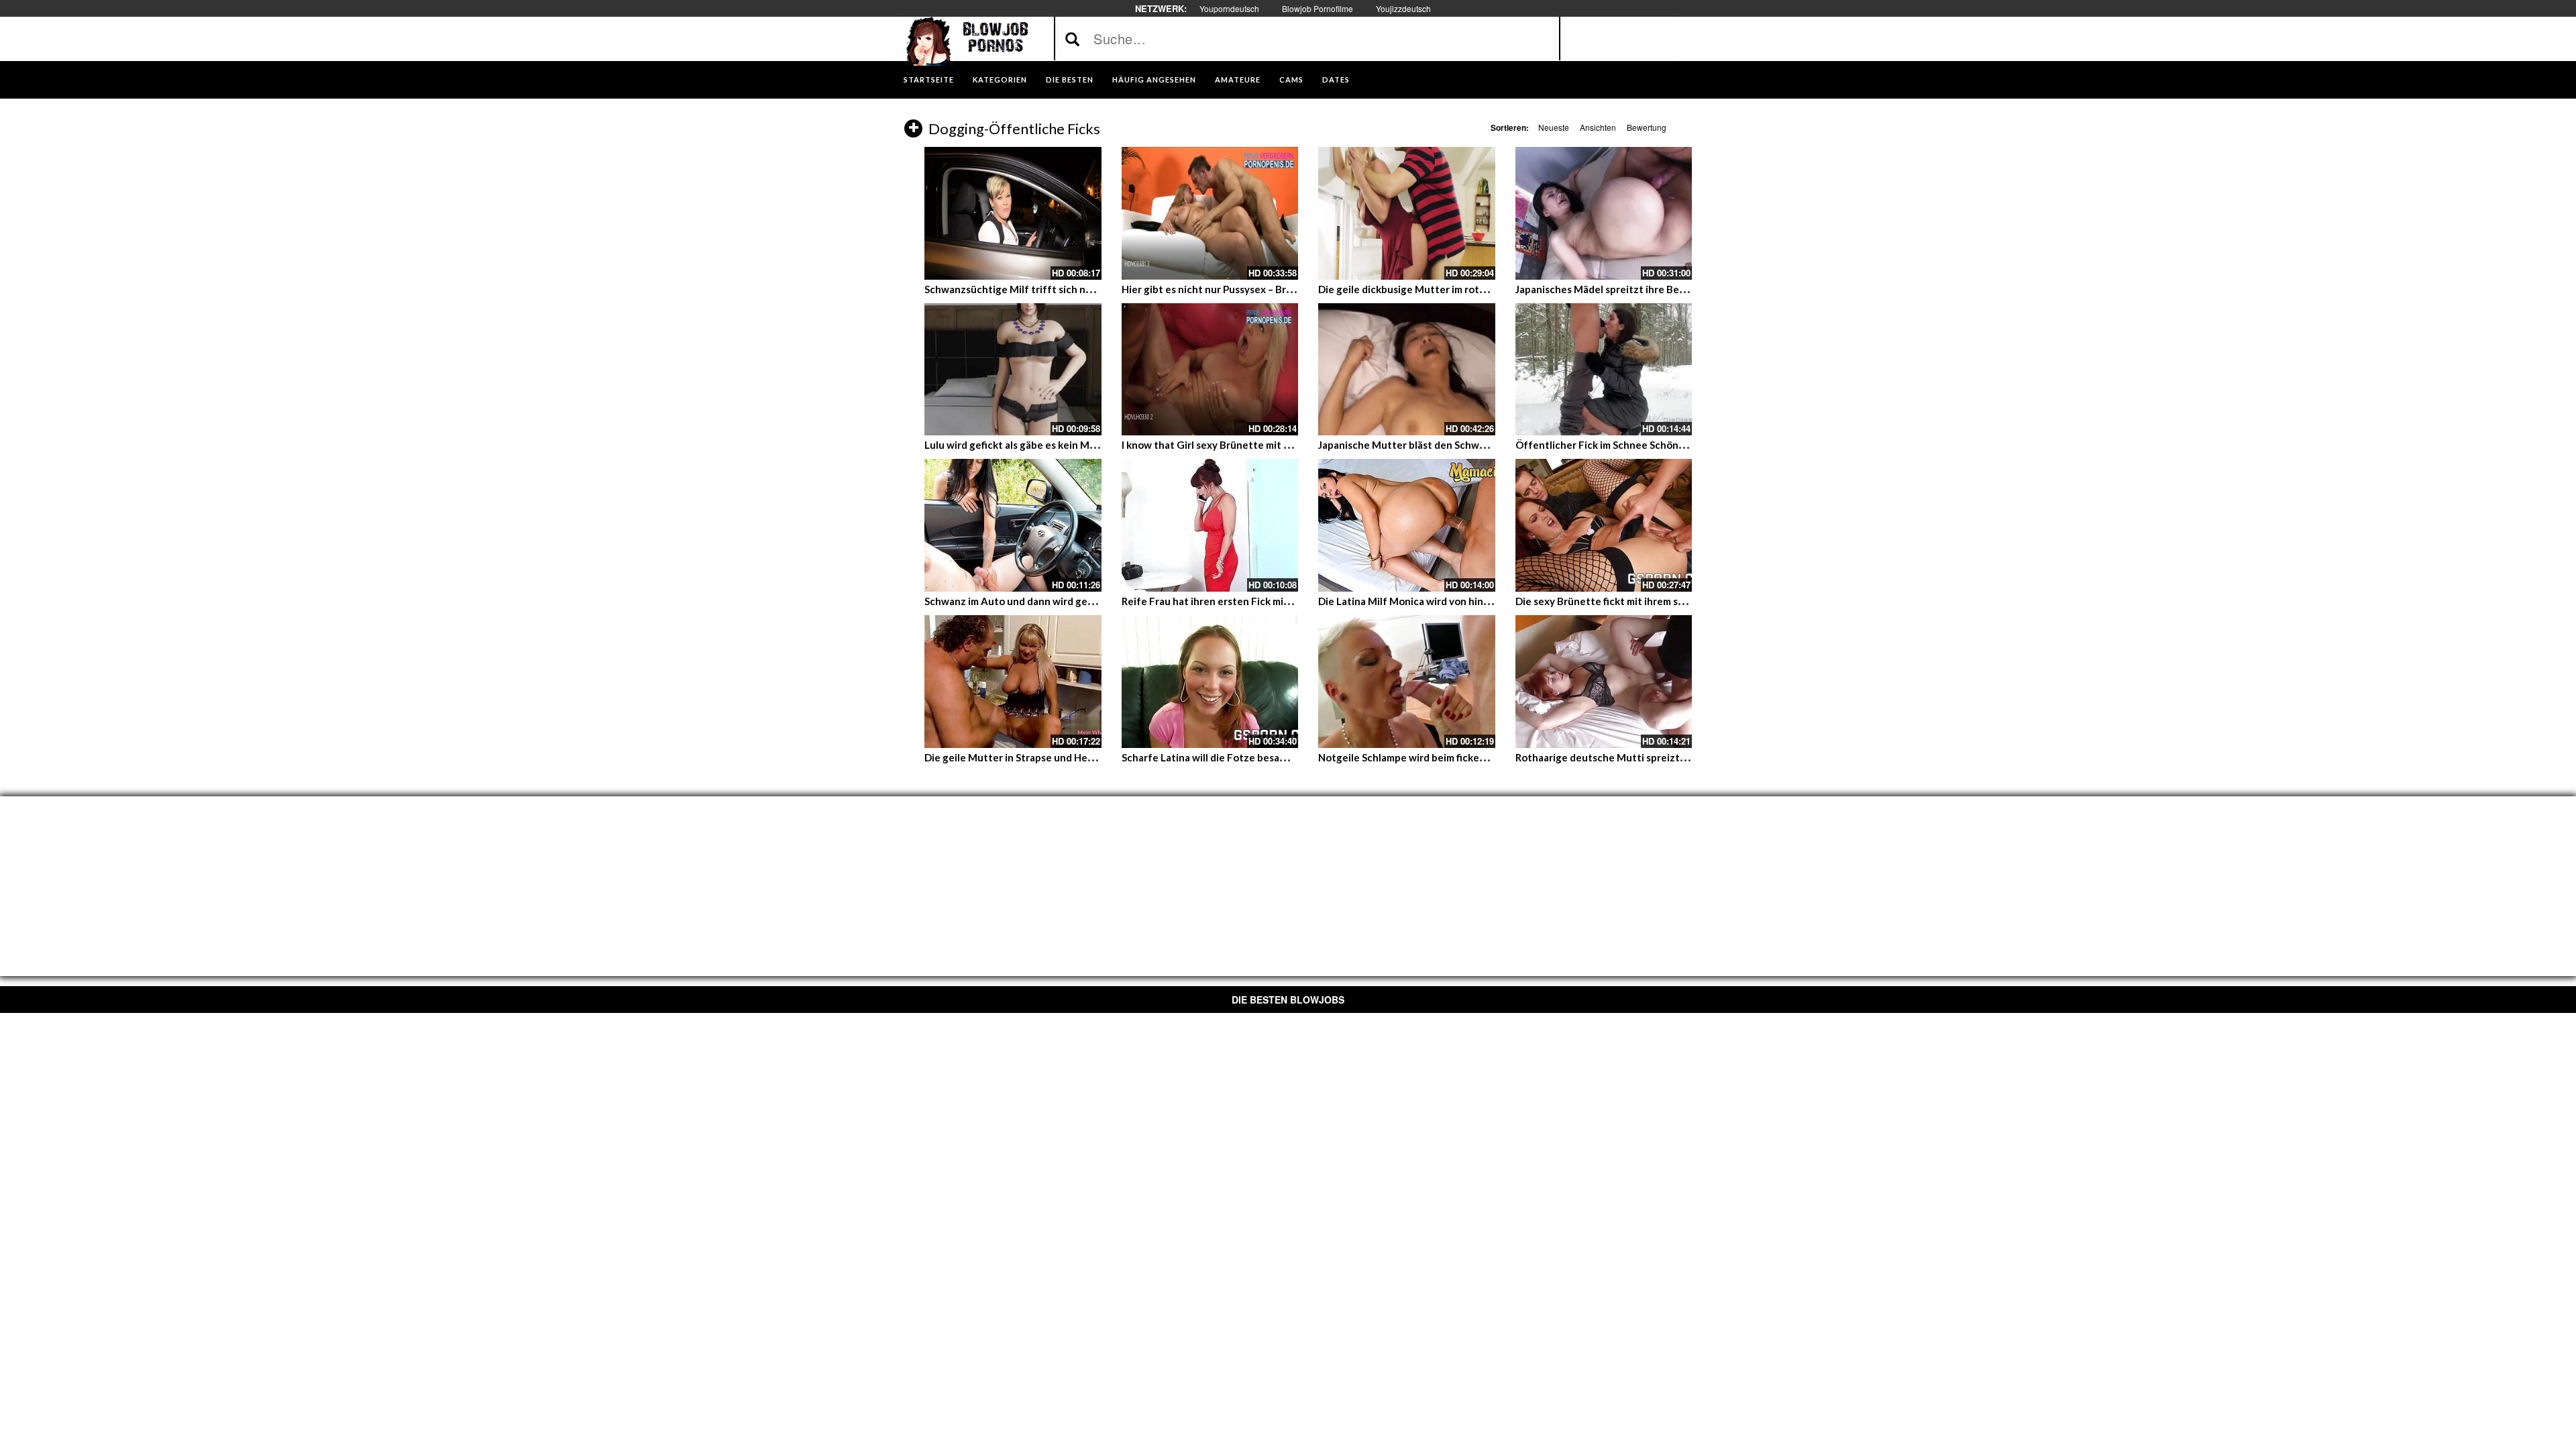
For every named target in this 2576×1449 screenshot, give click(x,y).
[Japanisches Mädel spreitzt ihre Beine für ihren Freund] (1604, 213)
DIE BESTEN (1070, 79)
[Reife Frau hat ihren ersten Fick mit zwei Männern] (1210, 525)
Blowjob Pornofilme (1318, 8)
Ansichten (1598, 127)
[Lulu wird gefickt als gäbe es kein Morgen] (1013, 370)
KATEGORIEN (1000, 79)
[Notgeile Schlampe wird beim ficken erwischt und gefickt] (1407, 682)
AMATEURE (1238, 79)
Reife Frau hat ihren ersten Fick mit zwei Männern (1239, 601)
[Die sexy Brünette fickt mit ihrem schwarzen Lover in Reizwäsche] (1604, 525)
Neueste (1554, 127)
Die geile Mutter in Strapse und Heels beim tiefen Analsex (1061, 757)
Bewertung (1647, 127)
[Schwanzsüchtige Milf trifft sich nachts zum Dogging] (1013, 213)
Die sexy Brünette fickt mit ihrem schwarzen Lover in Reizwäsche (1668, 601)
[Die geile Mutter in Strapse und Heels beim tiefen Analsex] (1013, 682)
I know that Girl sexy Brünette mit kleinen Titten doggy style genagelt (1288, 445)
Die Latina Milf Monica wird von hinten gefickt (1427, 601)
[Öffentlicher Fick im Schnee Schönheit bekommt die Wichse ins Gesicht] (1604, 370)
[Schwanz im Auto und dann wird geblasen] (1013, 525)
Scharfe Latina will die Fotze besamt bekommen (1234, 757)
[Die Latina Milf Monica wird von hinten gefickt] (1407, 525)
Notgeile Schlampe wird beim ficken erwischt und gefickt (1451, 757)
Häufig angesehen (1154, 79)
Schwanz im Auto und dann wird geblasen (1021, 601)
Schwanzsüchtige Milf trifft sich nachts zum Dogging (1050, 289)
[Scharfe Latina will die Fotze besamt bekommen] (1210, 682)
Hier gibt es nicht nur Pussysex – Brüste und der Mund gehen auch (1277, 289)
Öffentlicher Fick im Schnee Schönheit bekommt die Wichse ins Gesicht (1684, 445)
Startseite (929, 79)
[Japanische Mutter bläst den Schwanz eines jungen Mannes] (1407, 370)
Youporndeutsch (1229, 8)
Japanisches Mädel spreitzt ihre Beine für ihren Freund (1645, 289)
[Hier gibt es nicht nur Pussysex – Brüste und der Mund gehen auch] (1210, 213)
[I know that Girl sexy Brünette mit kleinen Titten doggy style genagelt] (1210, 370)
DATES (1336, 79)
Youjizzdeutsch (1403, 8)
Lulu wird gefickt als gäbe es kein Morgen (1021, 445)
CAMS (1291, 79)
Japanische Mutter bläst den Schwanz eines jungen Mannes (1458, 445)
